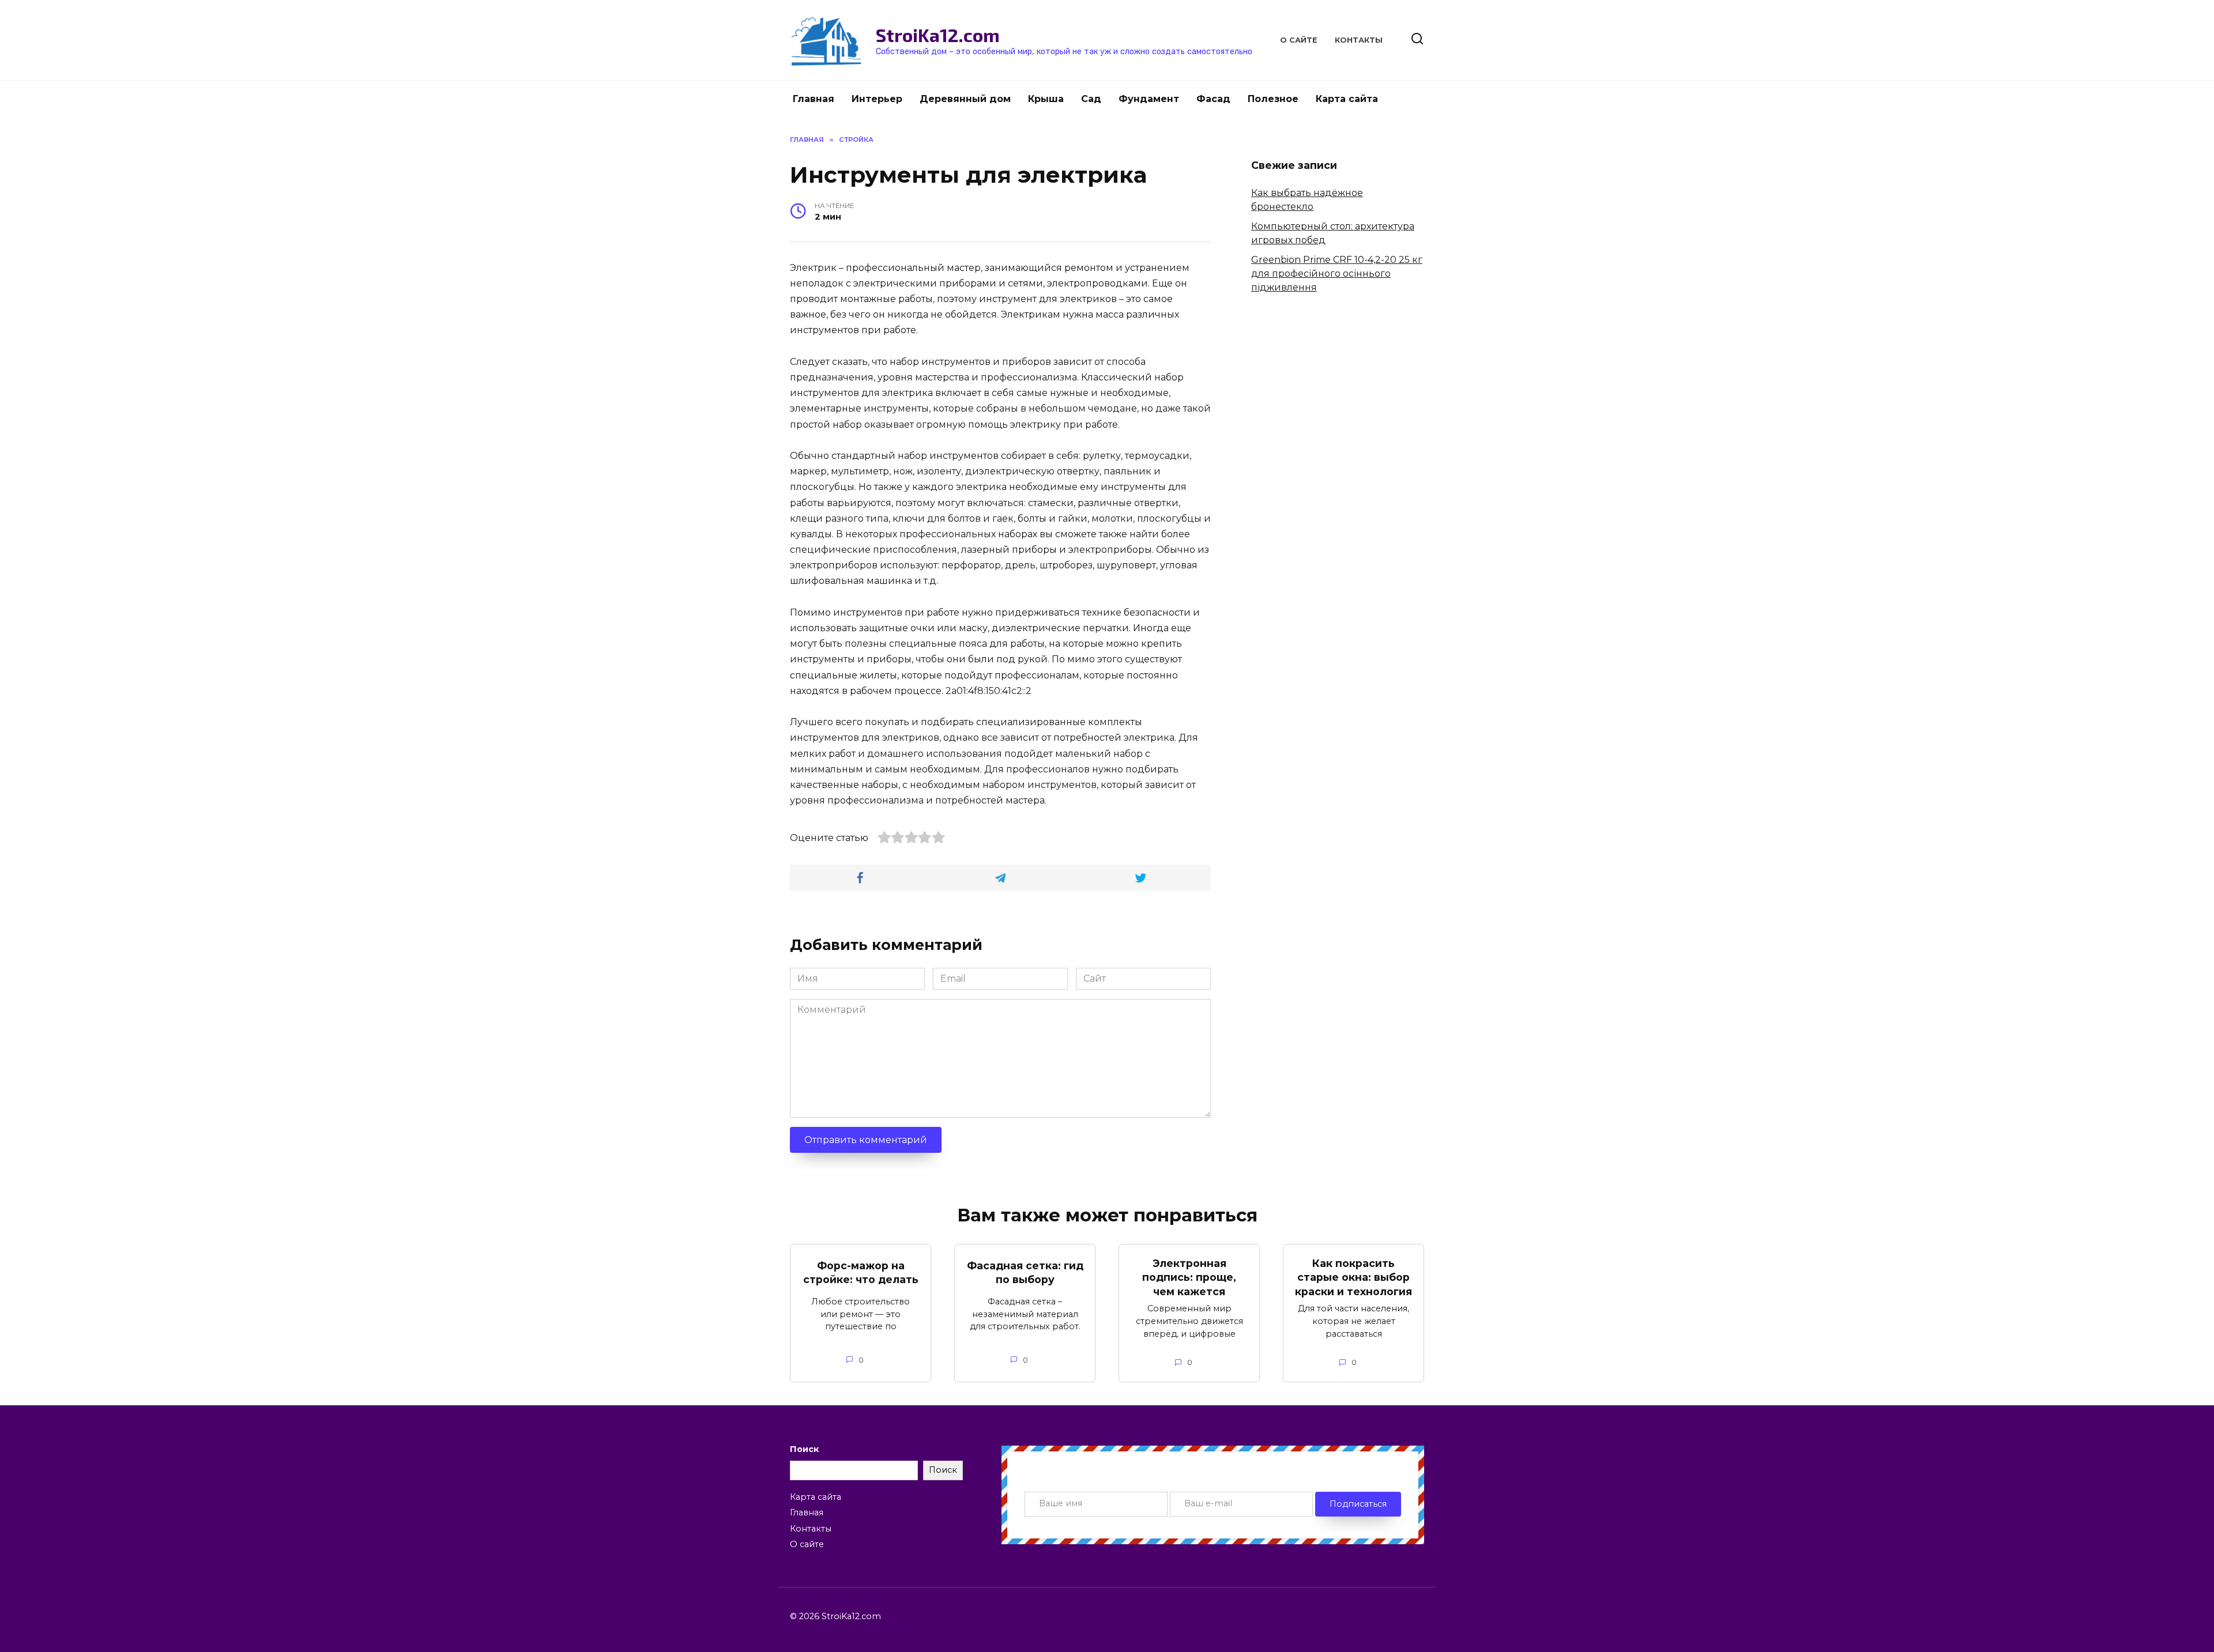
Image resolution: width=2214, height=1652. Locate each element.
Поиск (804, 1449)
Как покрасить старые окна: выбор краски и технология (1353, 1277)
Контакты (1359, 40)
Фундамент (1149, 99)
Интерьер (877, 99)
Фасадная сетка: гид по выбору (1025, 1272)
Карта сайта (1347, 99)
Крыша (1046, 99)
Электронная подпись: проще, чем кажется (1189, 1277)
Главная (814, 99)
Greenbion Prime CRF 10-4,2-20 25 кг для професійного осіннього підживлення (1337, 274)
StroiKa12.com (938, 35)
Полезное (1273, 99)
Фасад (1213, 99)
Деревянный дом (965, 99)
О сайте (1299, 40)
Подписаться (1358, 1504)
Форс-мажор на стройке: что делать (861, 1272)
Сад (1091, 99)
